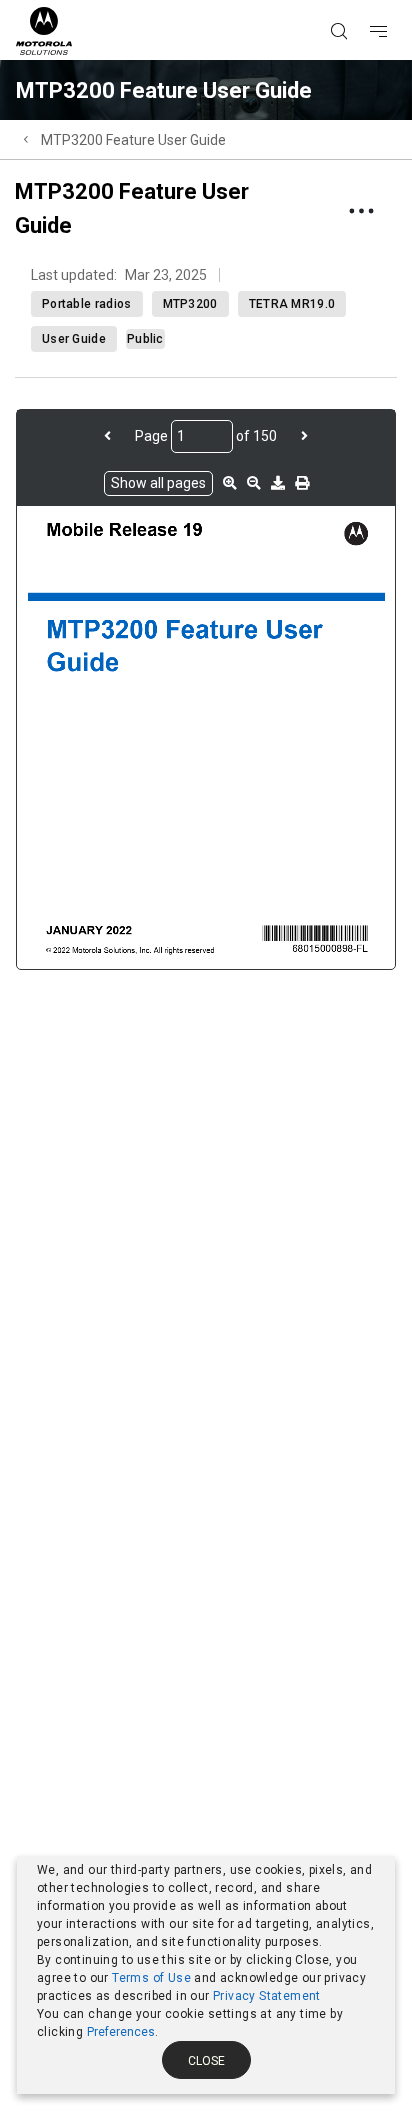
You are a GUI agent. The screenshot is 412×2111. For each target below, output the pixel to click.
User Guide (74, 339)
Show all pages (158, 483)
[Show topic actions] (361, 211)
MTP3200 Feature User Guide (133, 140)
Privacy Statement (267, 1996)
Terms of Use (151, 1978)
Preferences (121, 2032)
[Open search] (364, 1)
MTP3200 (190, 304)
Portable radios (87, 304)
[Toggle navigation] (396, 1)
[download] (278, 483)
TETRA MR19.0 (292, 304)
